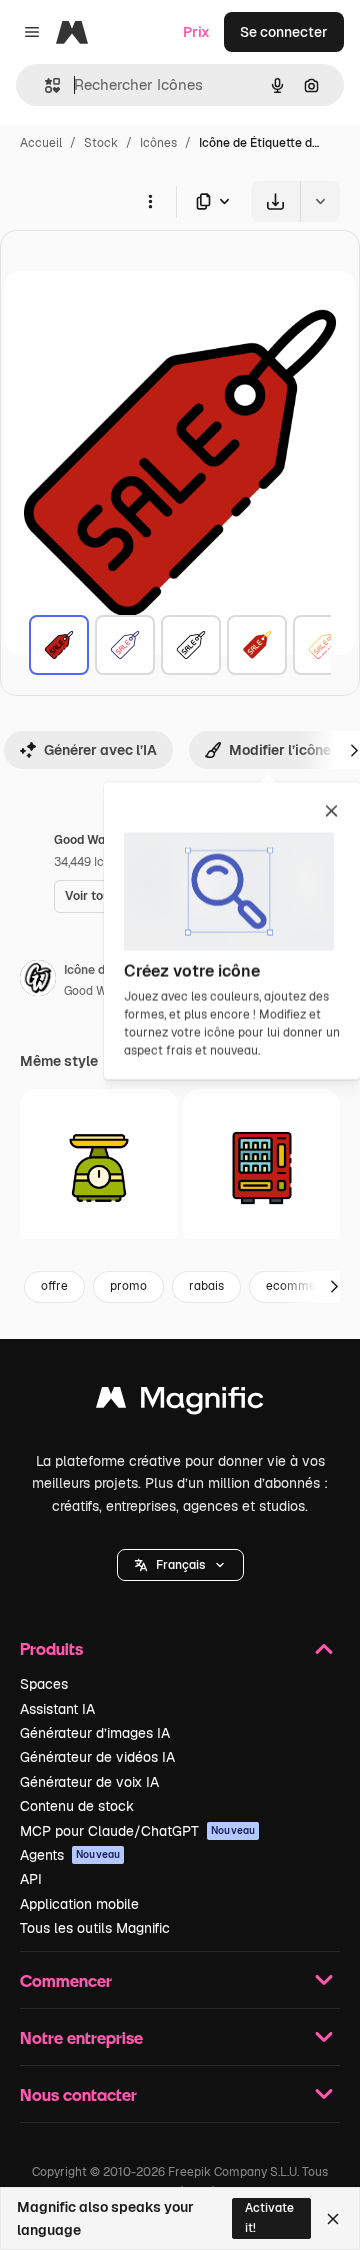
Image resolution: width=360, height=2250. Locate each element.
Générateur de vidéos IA (97, 1757)
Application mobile (79, 1904)
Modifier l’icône (280, 750)
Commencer (66, 1980)
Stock (101, 143)
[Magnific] (180, 1402)
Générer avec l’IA (100, 750)
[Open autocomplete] (44, 85)
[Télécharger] (275, 201)
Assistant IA (57, 1709)
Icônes (158, 143)
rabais (206, 1286)
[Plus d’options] (150, 201)
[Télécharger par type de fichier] (214, 201)
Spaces (44, 1684)
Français (180, 1565)
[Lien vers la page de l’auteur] (38, 981)
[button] (180, 1565)
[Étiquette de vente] (59, 645)
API (31, 1879)
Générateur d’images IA (95, 1733)
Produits (51, 1648)
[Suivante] (334, 1287)
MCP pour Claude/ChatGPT (137, 1831)
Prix (196, 32)
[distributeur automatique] (262, 1168)
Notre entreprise (81, 2037)
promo (128, 1286)
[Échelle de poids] (99, 1168)
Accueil (41, 143)
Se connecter (284, 32)
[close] (331, 812)
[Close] (333, 2219)
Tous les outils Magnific (95, 1928)
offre (54, 1286)
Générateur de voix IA (89, 1782)
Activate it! (269, 2217)
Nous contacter (78, 2094)
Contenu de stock (77, 1806)
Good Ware (95, 991)
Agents (70, 1855)
